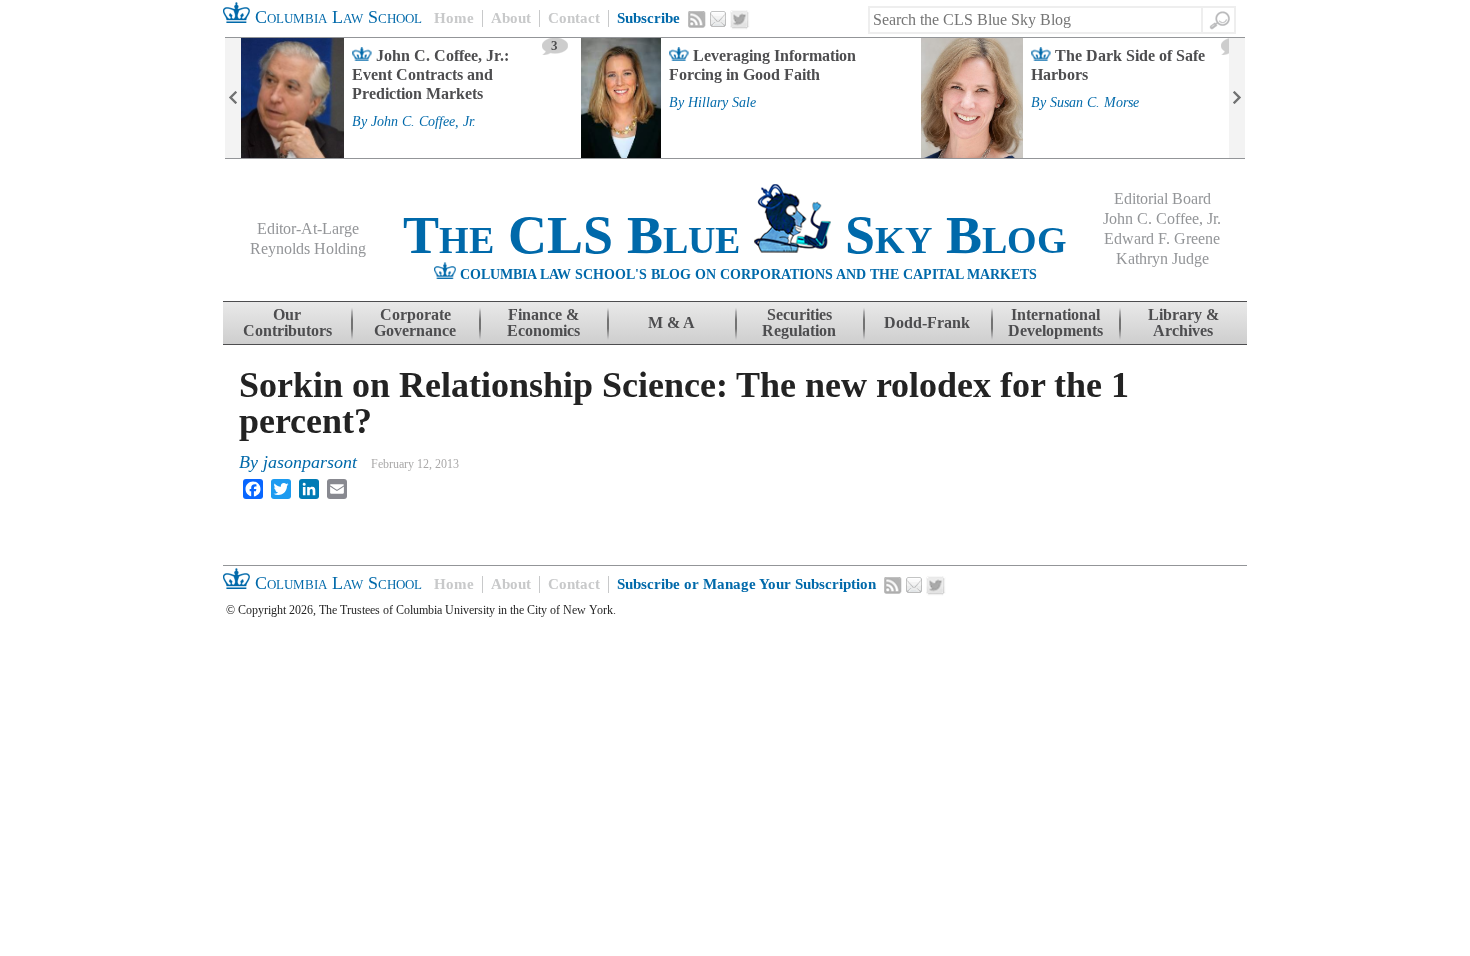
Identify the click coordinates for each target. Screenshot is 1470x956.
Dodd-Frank (927, 322)
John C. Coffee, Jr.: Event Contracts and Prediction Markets (430, 74)
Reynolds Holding (308, 248)
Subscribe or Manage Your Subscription (746, 584)
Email (718, 19)
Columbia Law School (336, 17)
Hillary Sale (722, 103)
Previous (233, 98)
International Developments (1055, 322)
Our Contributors (287, 322)
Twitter (740, 20)
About (511, 18)
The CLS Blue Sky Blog (735, 235)
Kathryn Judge (1162, 258)
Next (1237, 98)
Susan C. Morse (1094, 103)
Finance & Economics (543, 322)
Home (454, 18)
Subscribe (648, 18)
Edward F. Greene (1162, 238)
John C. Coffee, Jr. (423, 122)
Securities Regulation (799, 322)
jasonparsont (310, 462)
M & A (671, 322)
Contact (574, 18)
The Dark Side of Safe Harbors (1118, 65)
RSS (697, 19)
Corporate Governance (415, 322)
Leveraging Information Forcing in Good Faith (762, 65)
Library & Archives (1183, 322)
